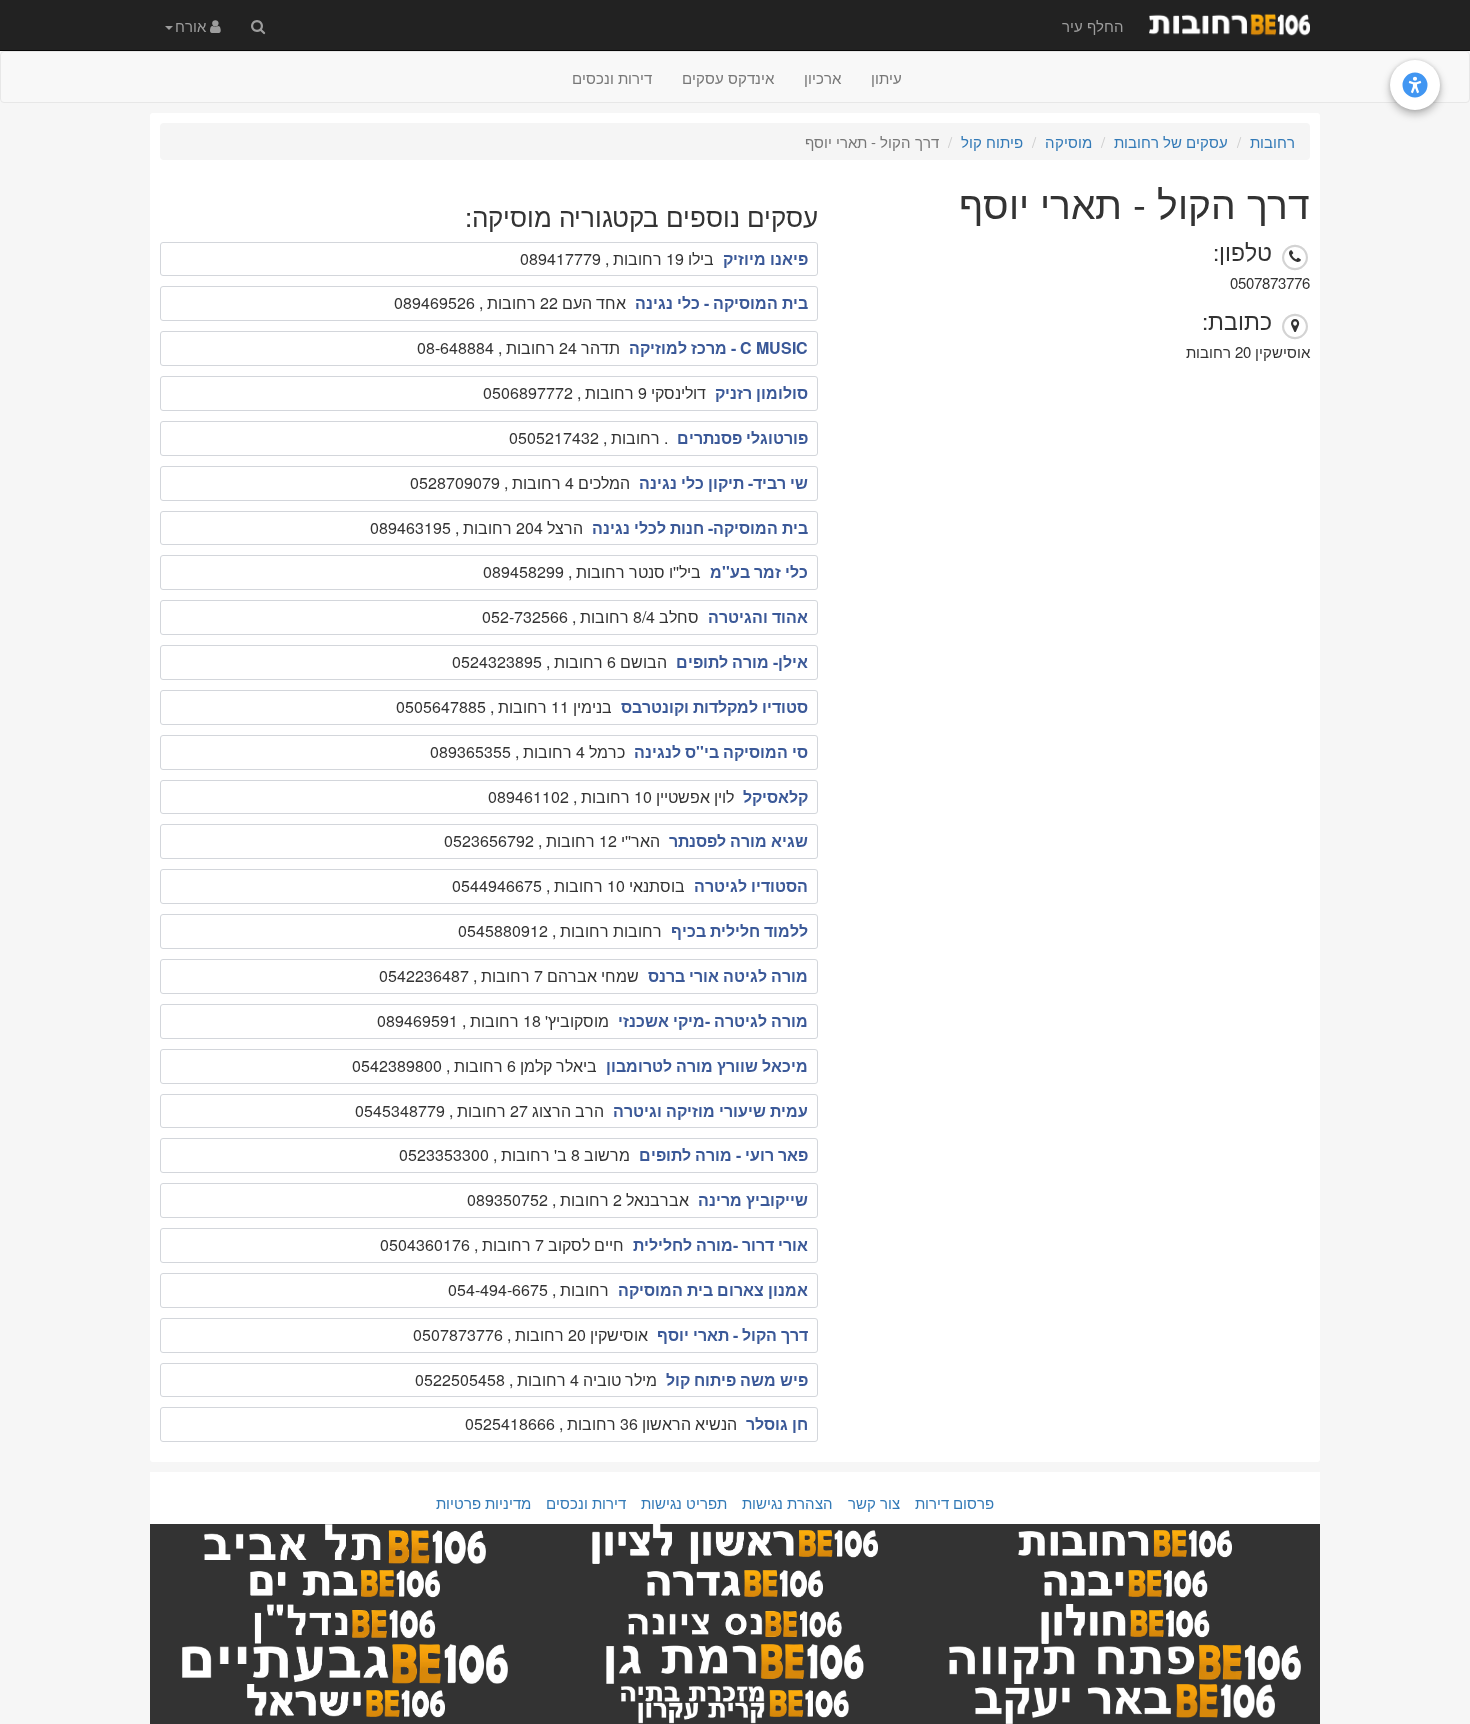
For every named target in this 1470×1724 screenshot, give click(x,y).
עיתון (886, 77)
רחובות (1272, 141)
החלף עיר (1093, 25)
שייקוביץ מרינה (753, 1199)
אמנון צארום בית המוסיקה (713, 1289)
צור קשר (874, 1502)
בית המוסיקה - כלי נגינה (721, 302)
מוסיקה (1068, 141)
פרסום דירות (954, 1502)
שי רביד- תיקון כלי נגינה (723, 482)
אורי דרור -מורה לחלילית (720, 1244)
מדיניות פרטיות (483, 1502)
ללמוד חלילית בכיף (739, 930)
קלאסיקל (775, 796)
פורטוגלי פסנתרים (742, 437)
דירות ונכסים (612, 77)
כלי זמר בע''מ (759, 571)
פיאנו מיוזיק (765, 258)
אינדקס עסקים (728, 77)
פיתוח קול (992, 141)
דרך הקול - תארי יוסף (732, 1334)
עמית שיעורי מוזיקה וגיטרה (710, 1110)
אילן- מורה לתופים (742, 661)
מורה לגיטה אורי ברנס (728, 975)
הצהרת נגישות (787, 1502)
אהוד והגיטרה (758, 616)
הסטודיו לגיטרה (751, 885)
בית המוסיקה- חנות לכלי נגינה (700, 527)
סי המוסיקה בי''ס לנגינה (721, 751)
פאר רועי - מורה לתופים (723, 1154)
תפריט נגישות (684, 1502)
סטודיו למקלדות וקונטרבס (714, 706)
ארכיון (822, 77)
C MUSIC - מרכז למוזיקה (718, 347)
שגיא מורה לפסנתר (738, 840)
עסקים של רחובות (1171, 141)
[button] (193, 25)
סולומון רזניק (761, 392)
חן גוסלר (777, 1423)
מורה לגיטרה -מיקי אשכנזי (713, 1020)
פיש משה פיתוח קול (737, 1379)
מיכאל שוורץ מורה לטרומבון (707, 1065)
